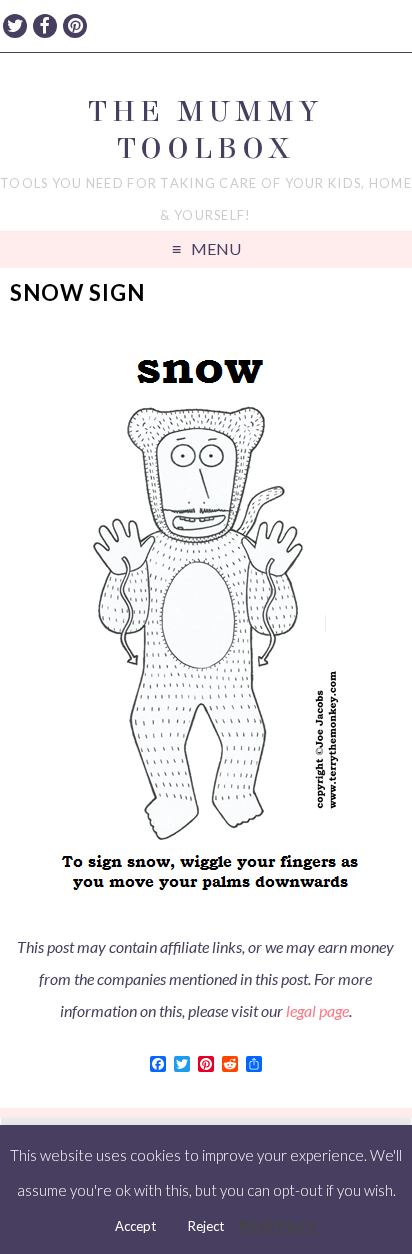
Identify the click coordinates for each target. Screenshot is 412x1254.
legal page (317, 1010)
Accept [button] (135, 1226)
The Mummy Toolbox (205, 130)
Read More (277, 1225)
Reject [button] (206, 1226)
